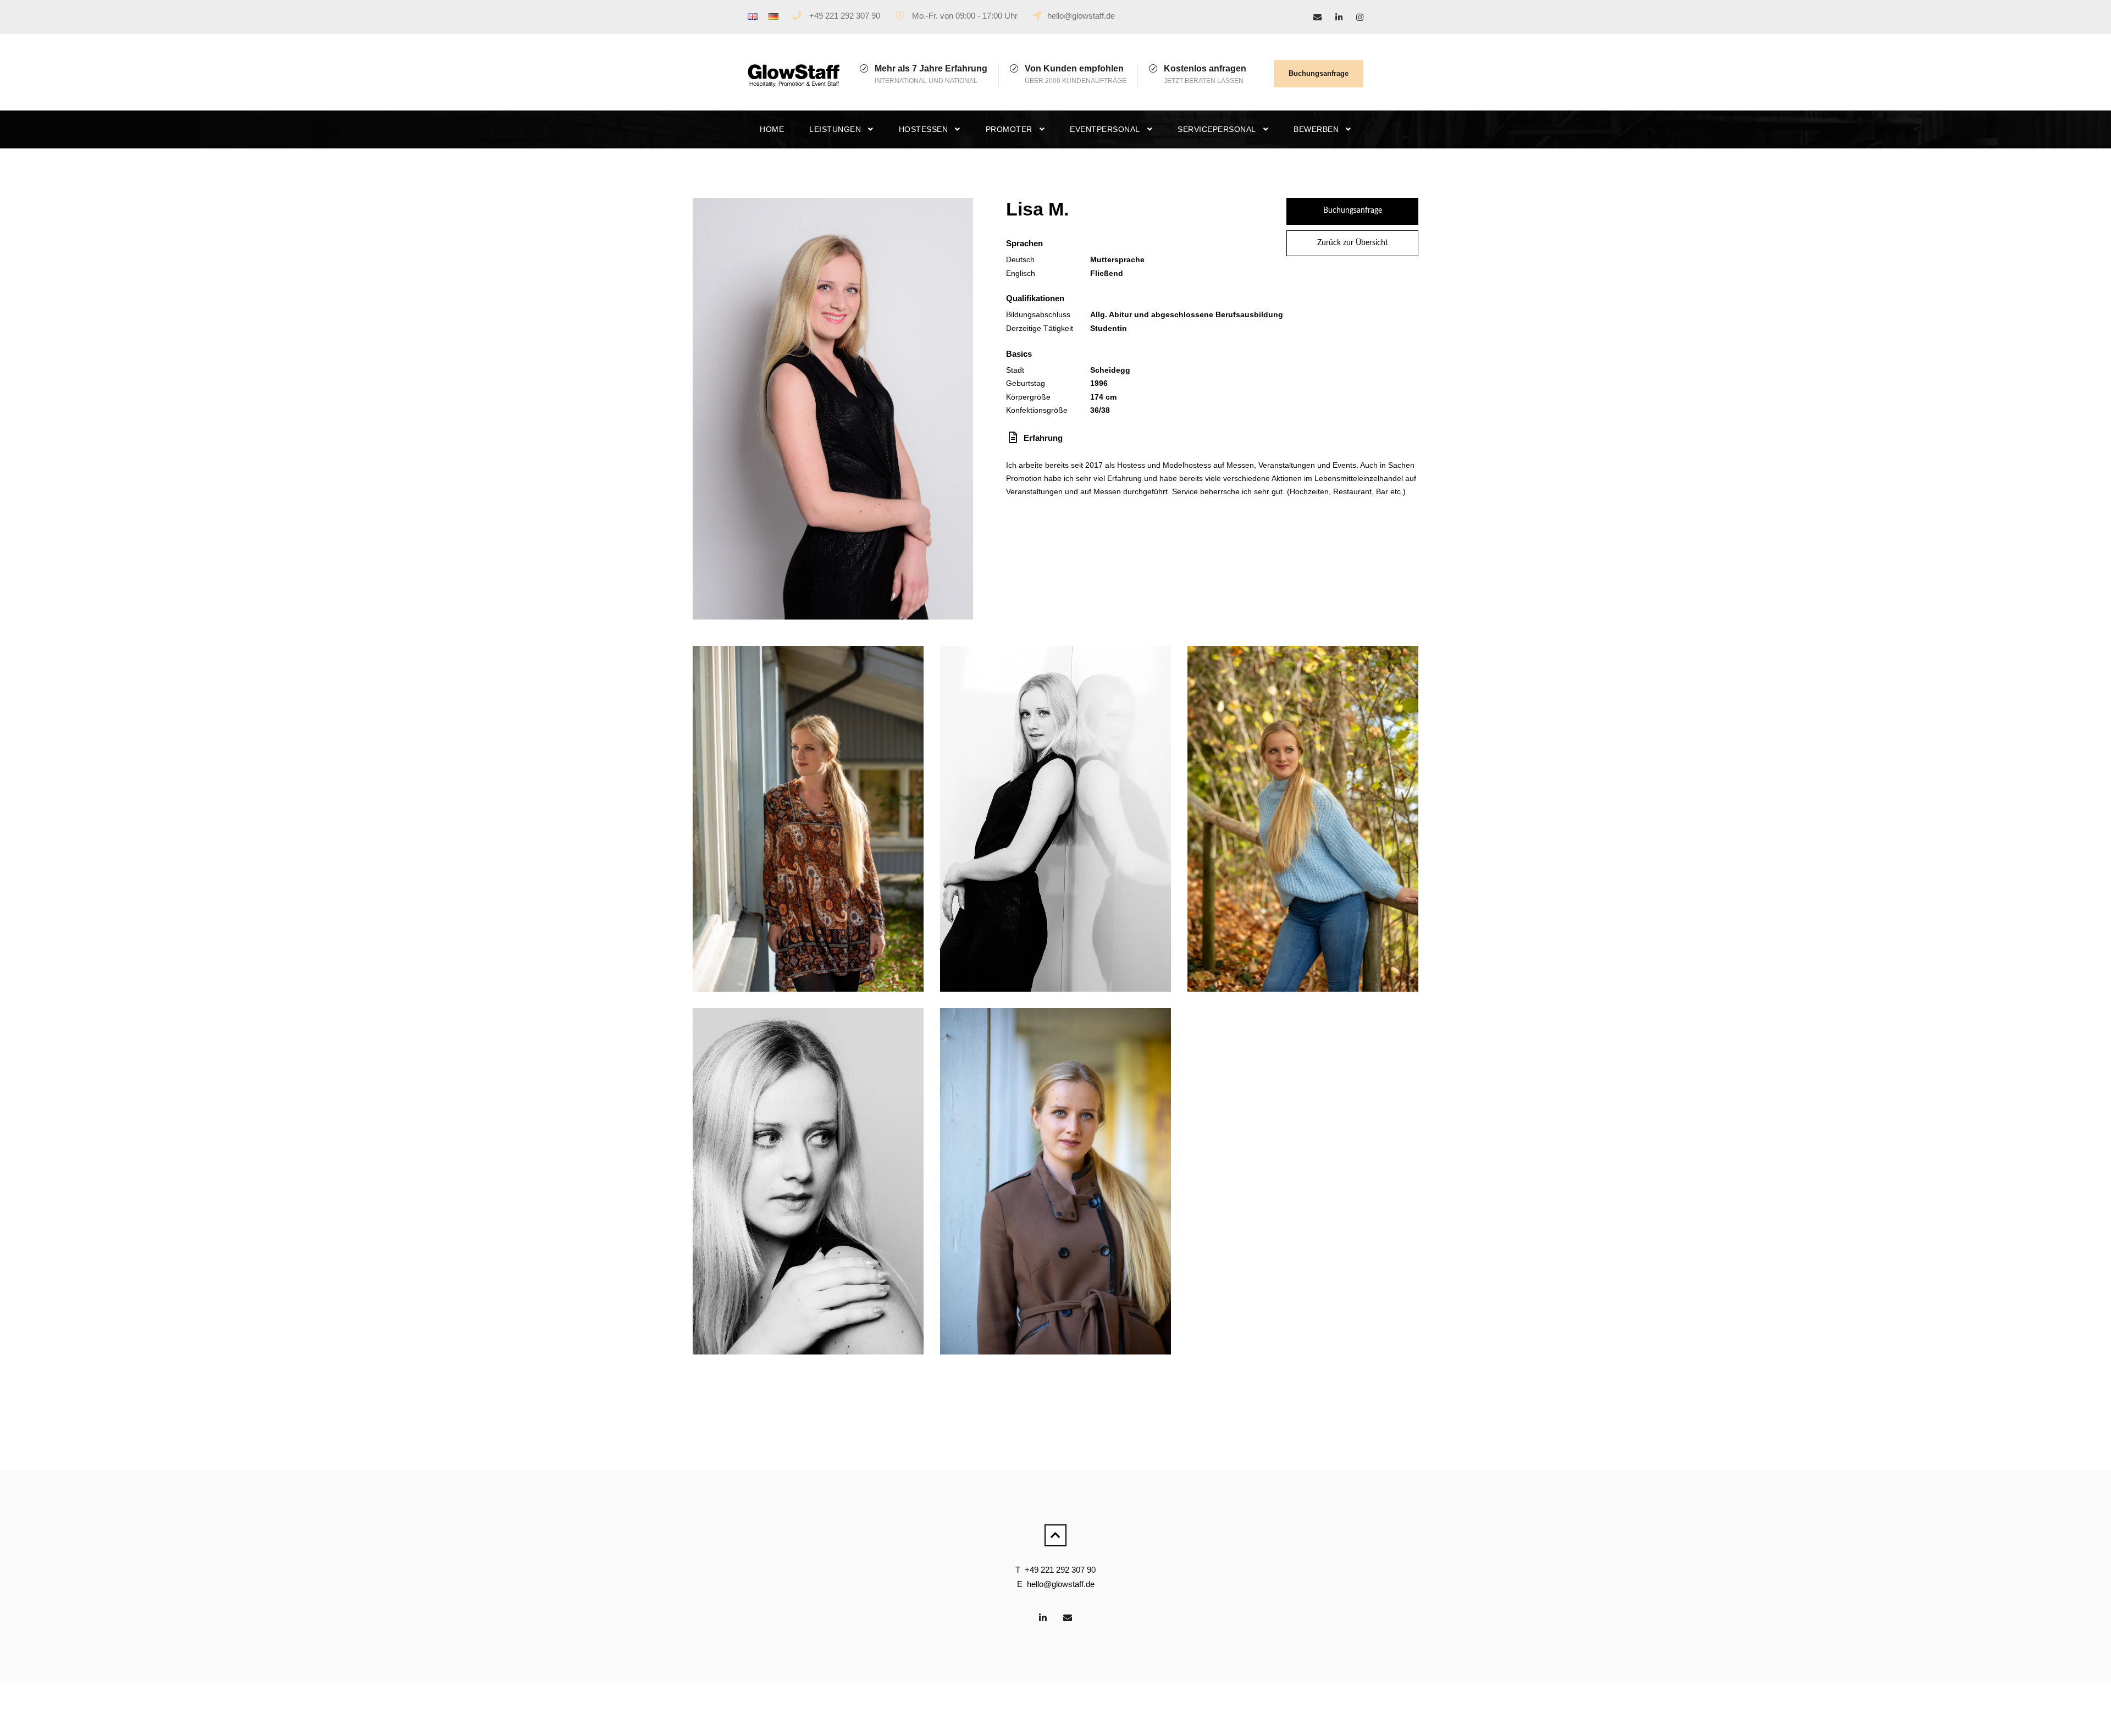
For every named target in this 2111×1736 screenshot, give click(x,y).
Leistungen (835, 129)
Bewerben (1316, 129)
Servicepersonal (1217, 129)
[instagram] (1360, 17)
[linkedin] (1339, 17)
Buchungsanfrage (1319, 73)
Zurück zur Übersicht (1353, 243)
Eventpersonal (1105, 129)
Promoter (1009, 129)
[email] (1317, 17)
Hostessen (924, 129)
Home (772, 129)
